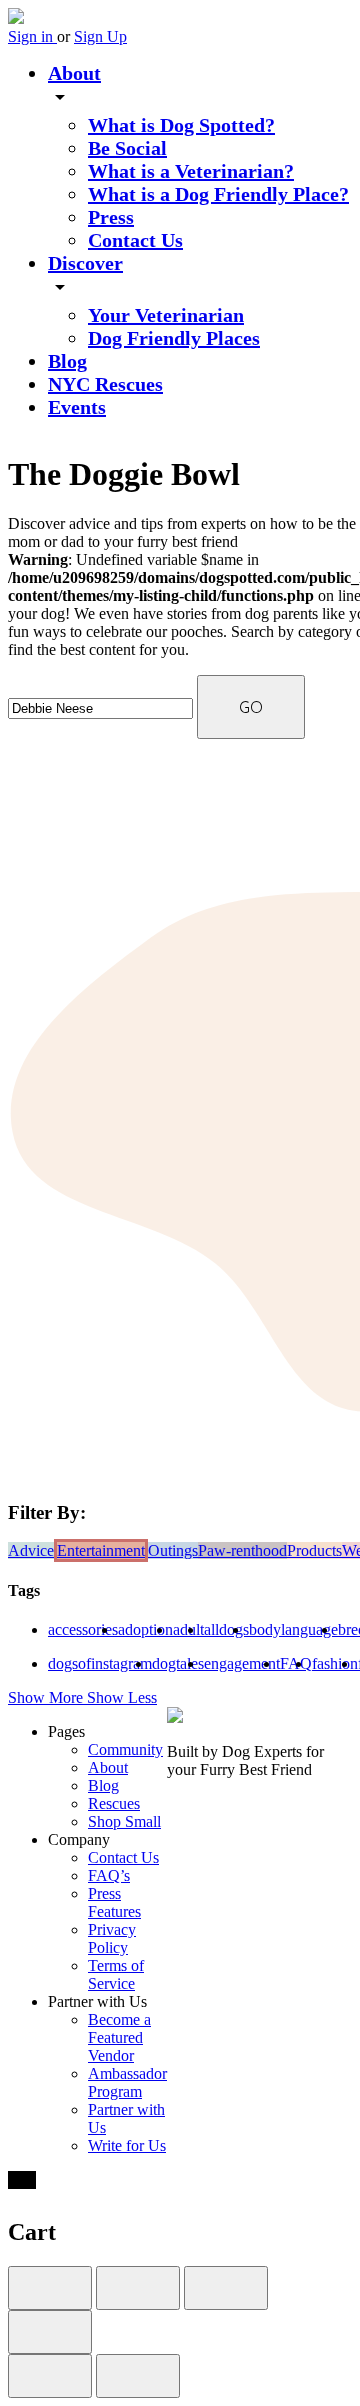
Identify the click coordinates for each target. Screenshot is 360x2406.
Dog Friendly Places (174, 338)
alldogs (226, 1629)
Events (77, 407)
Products (314, 1550)
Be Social (127, 148)
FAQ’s (109, 1875)
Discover (85, 263)
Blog (67, 361)
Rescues (114, 1803)
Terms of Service (116, 1974)
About (74, 73)
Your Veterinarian (166, 315)
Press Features (114, 1902)
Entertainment (101, 1550)
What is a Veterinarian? (191, 171)
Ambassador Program (127, 2082)
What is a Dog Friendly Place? (218, 194)
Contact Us (135, 240)
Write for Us (127, 2145)
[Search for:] (102, 707)
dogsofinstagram (100, 1663)
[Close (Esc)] (50, 2288)
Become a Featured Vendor (119, 2037)
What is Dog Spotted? (181, 125)
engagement (242, 1663)
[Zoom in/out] (50, 2332)
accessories (83, 1629)
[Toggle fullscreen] (226, 2288)
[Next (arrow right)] (138, 2376)
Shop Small (124, 1821)
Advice (31, 1550)
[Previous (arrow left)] (50, 2376)
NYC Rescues (105, 384)
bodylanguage (293, 1629)
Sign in (32, 36)
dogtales (178, 1663)
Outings (173, 1550)
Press (111, 217)
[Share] (138, 2288)
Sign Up (100, 36)
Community (125, 1749)
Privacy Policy (112, 1938)
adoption (145, 1629)
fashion (335, 1663)
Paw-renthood (242, 1550)
